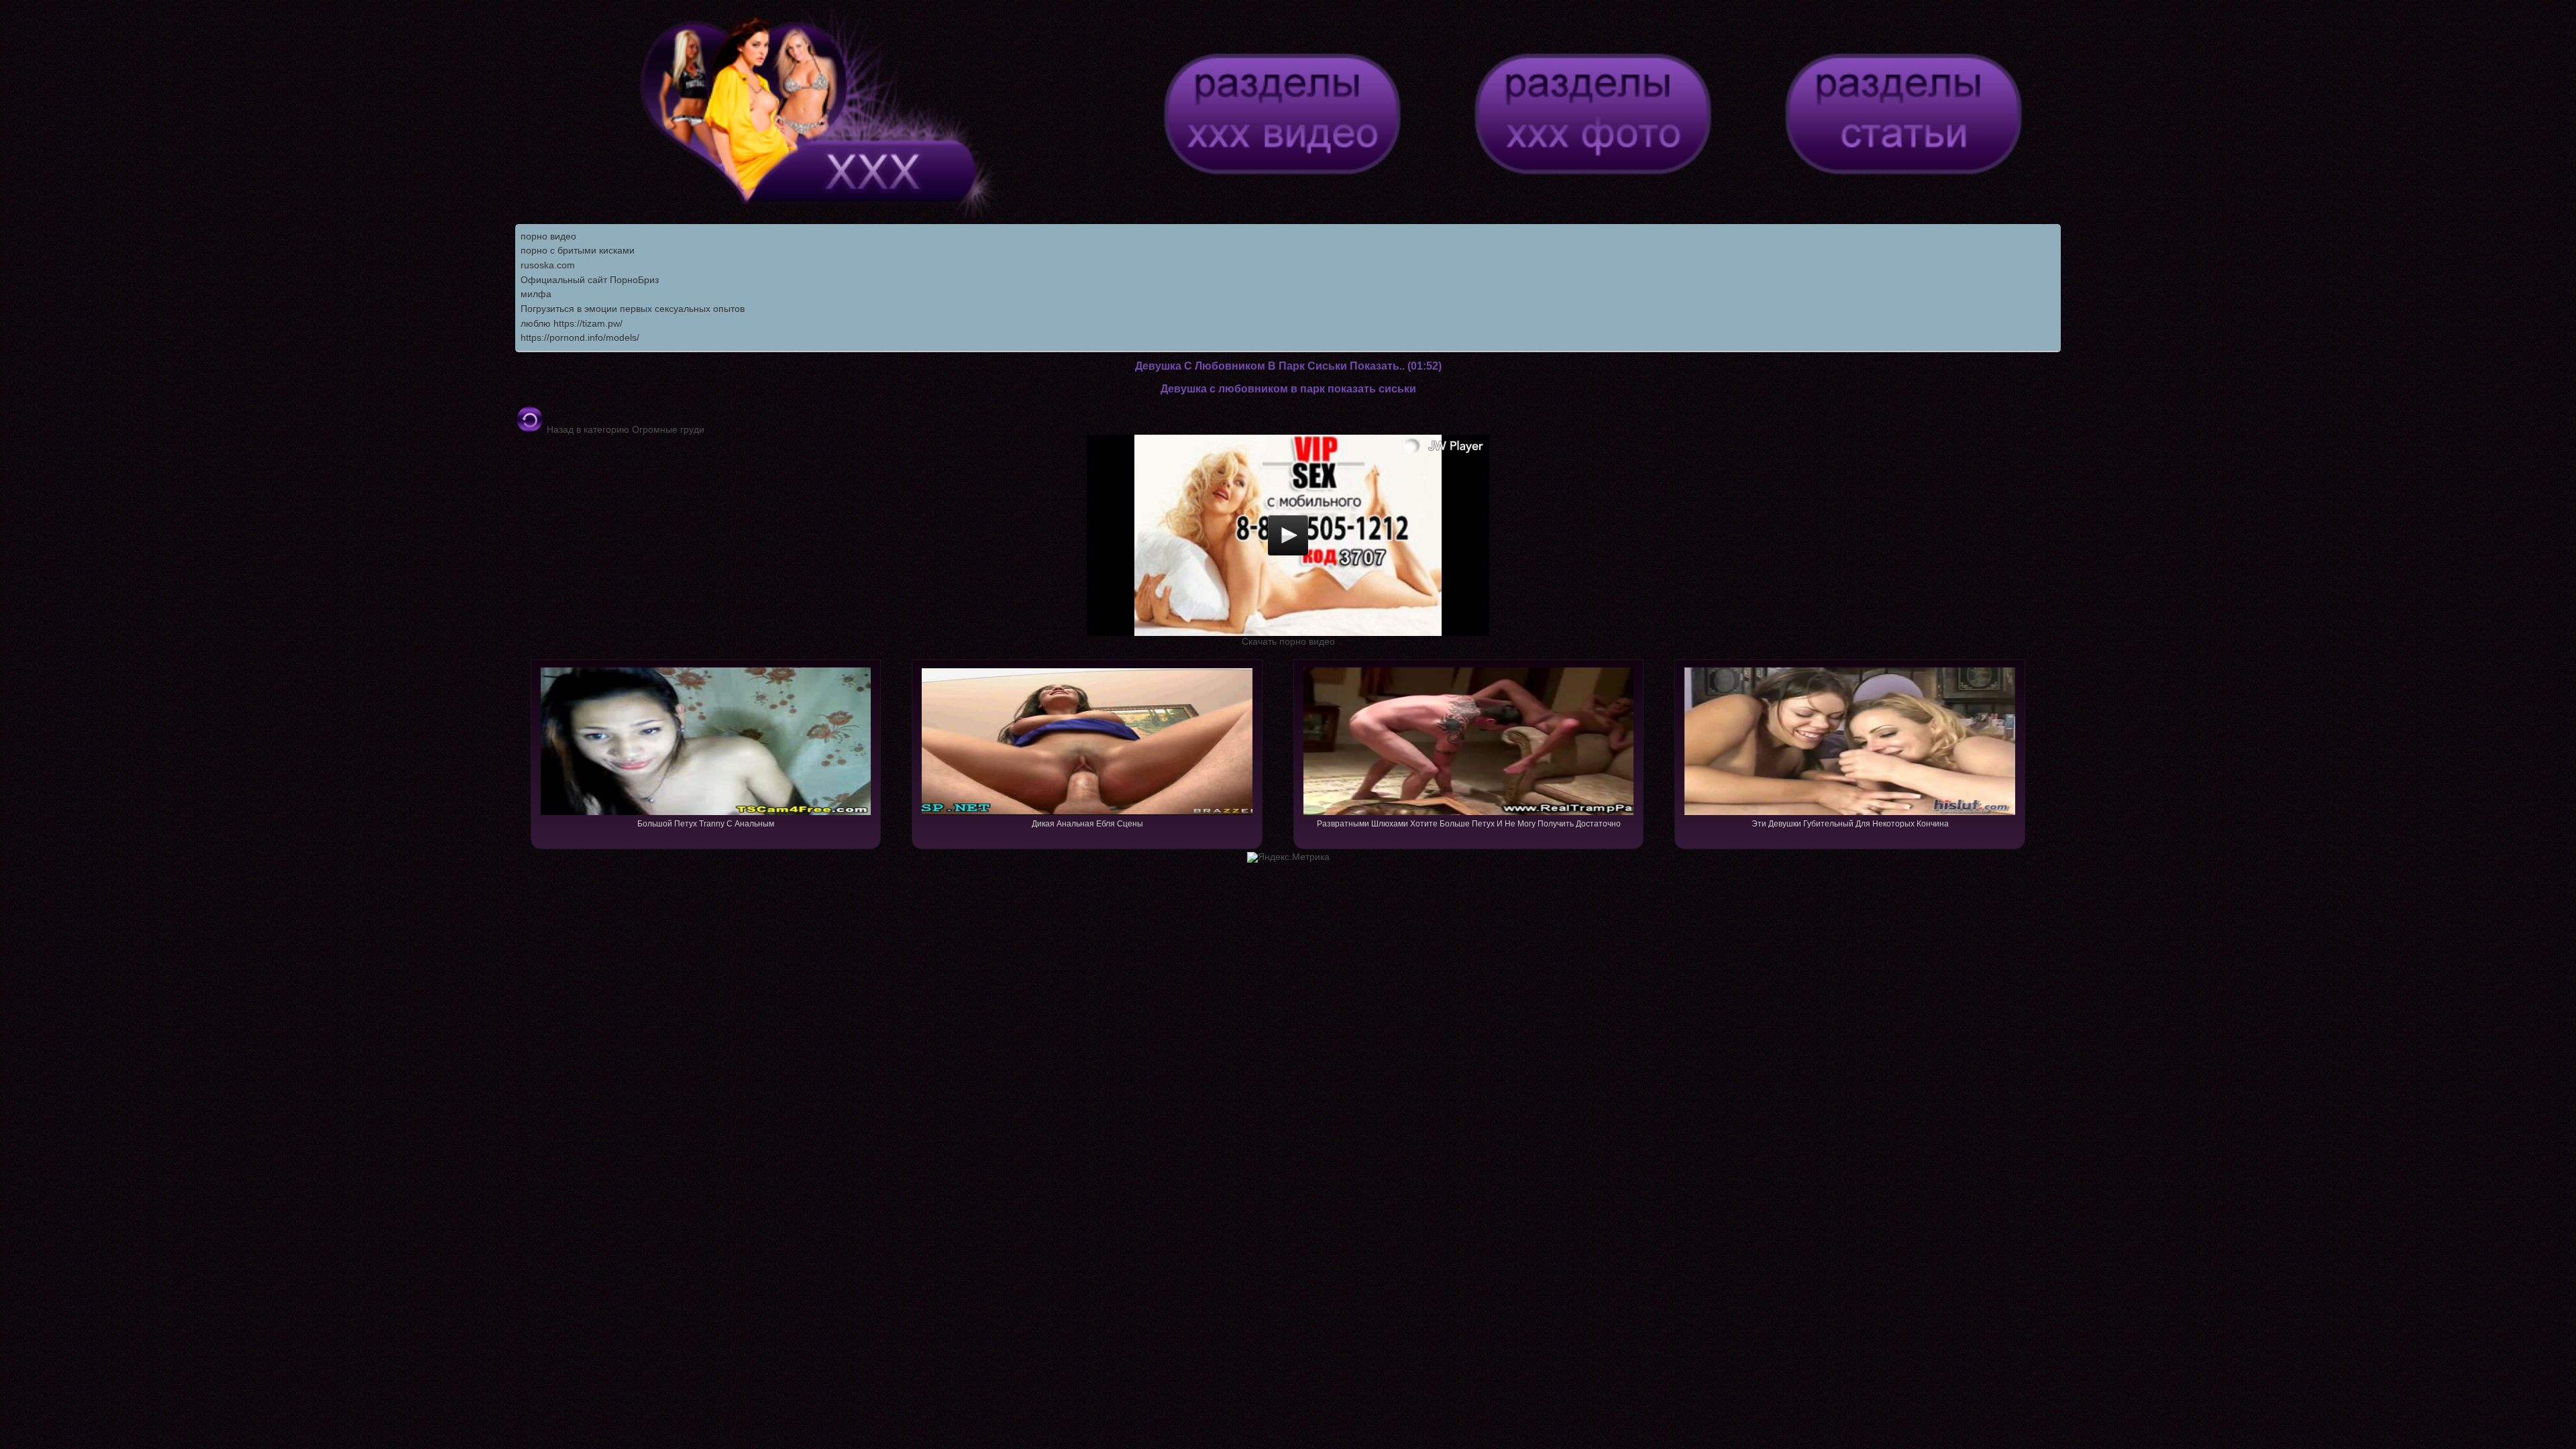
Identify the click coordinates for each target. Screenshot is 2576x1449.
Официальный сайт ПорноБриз (590, 280)
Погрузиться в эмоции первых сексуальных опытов (633, 309)
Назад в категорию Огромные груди (624, 429)
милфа (536, 294)
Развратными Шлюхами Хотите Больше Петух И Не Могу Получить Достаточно (1469, 824)
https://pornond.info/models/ (580, 337)
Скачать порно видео (1288, 641)
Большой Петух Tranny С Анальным (706, 824)
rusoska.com (548, 265)
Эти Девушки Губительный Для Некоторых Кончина (1850, 824)
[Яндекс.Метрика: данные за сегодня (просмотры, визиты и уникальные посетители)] (1288, 857)
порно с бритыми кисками (578, 250)
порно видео (548, 236)
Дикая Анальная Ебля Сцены (1087, 824)
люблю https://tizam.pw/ (572, 323)
